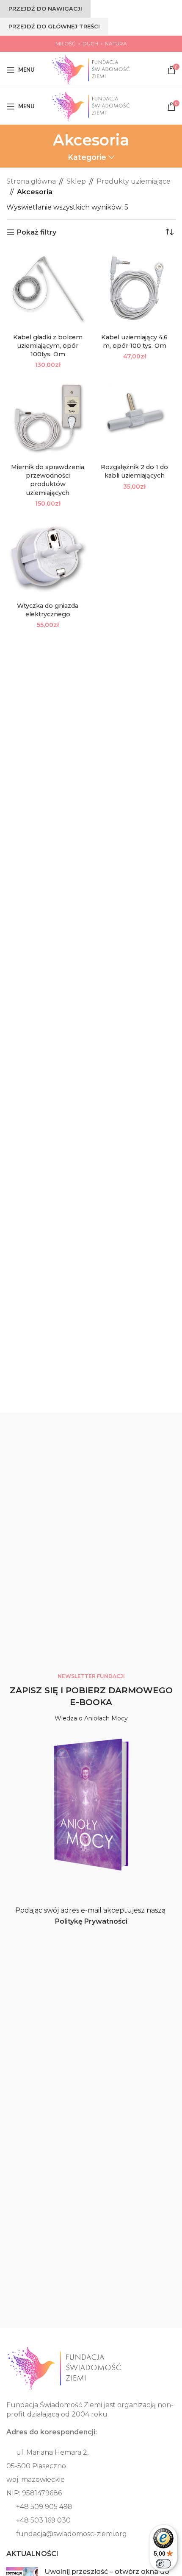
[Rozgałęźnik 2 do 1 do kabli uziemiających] (134, 418)
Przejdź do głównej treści (54, 26)
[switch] (163, 2564)
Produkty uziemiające (134, 181)
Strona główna (31, 181)
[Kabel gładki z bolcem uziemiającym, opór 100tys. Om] (48, 289)
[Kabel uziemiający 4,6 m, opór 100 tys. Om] (134, 289)
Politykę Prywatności (91, 1921)
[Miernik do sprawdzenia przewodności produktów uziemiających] (48, 418)
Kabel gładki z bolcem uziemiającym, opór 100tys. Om (48, 346)
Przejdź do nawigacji (45, 8)
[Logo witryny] (91, 69)
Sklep (76, 181)
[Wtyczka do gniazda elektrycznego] (48, 557)
